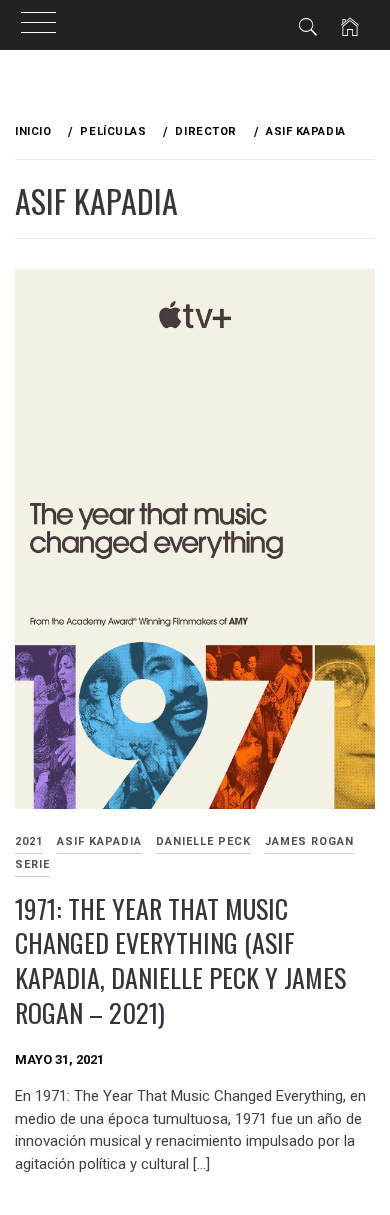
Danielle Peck (203, 841)
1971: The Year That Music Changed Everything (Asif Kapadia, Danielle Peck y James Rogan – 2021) (180, 960)
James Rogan (309, 841)
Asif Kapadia (99, 841)
